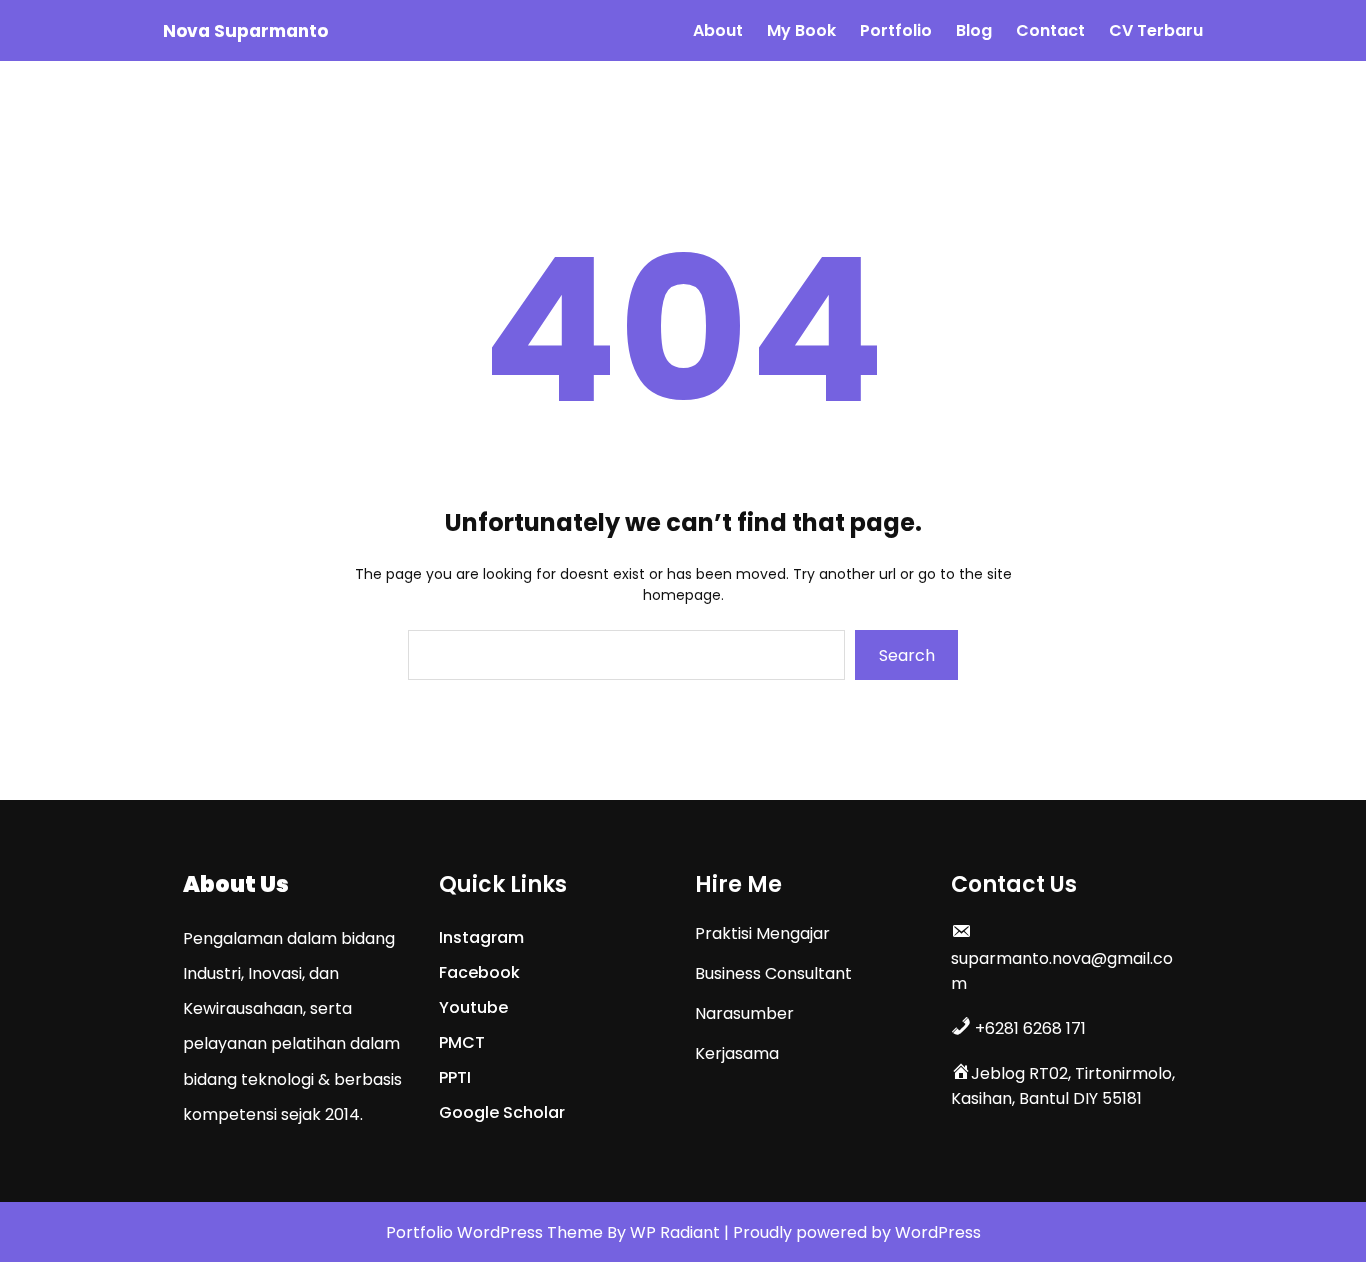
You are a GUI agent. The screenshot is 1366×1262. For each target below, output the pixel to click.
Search (907, 655)
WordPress (938, 1232)
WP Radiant (675, 1232)
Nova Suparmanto (245, 31)
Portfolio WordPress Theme (496, 1232)
